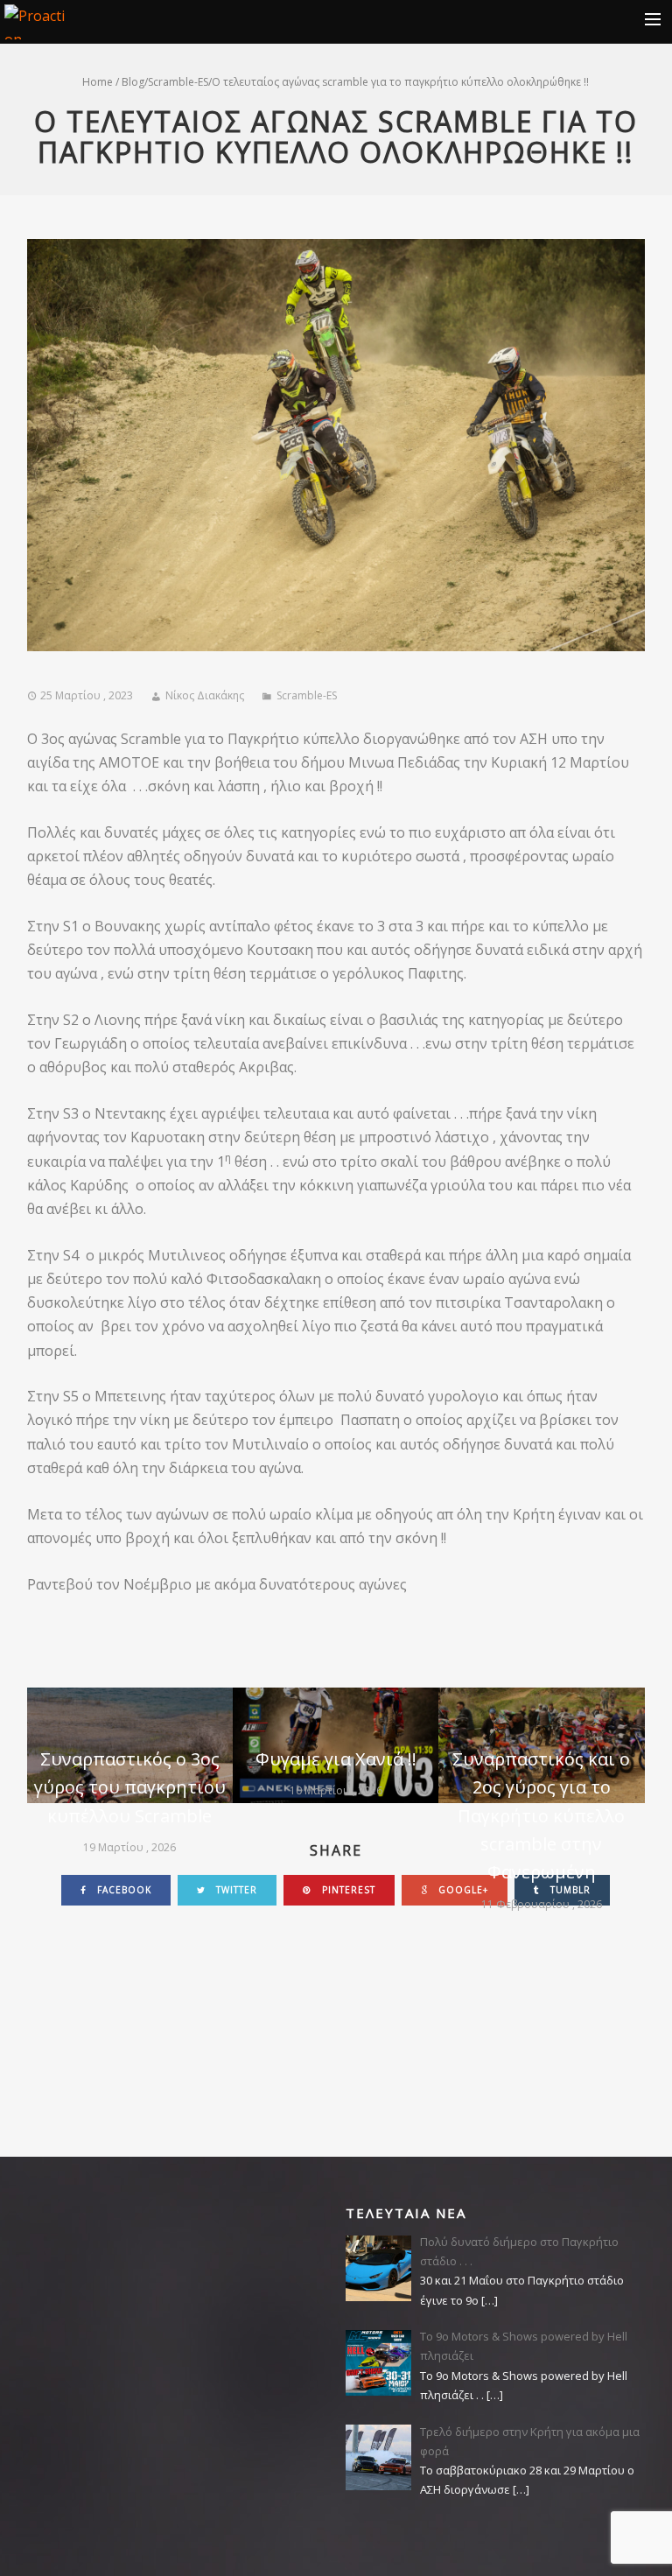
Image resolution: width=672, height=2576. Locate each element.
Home (98, 82)
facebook (122, 1890)
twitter (235, 1890)
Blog (133, 82)
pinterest (347, 1890)
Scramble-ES (178, 82)
